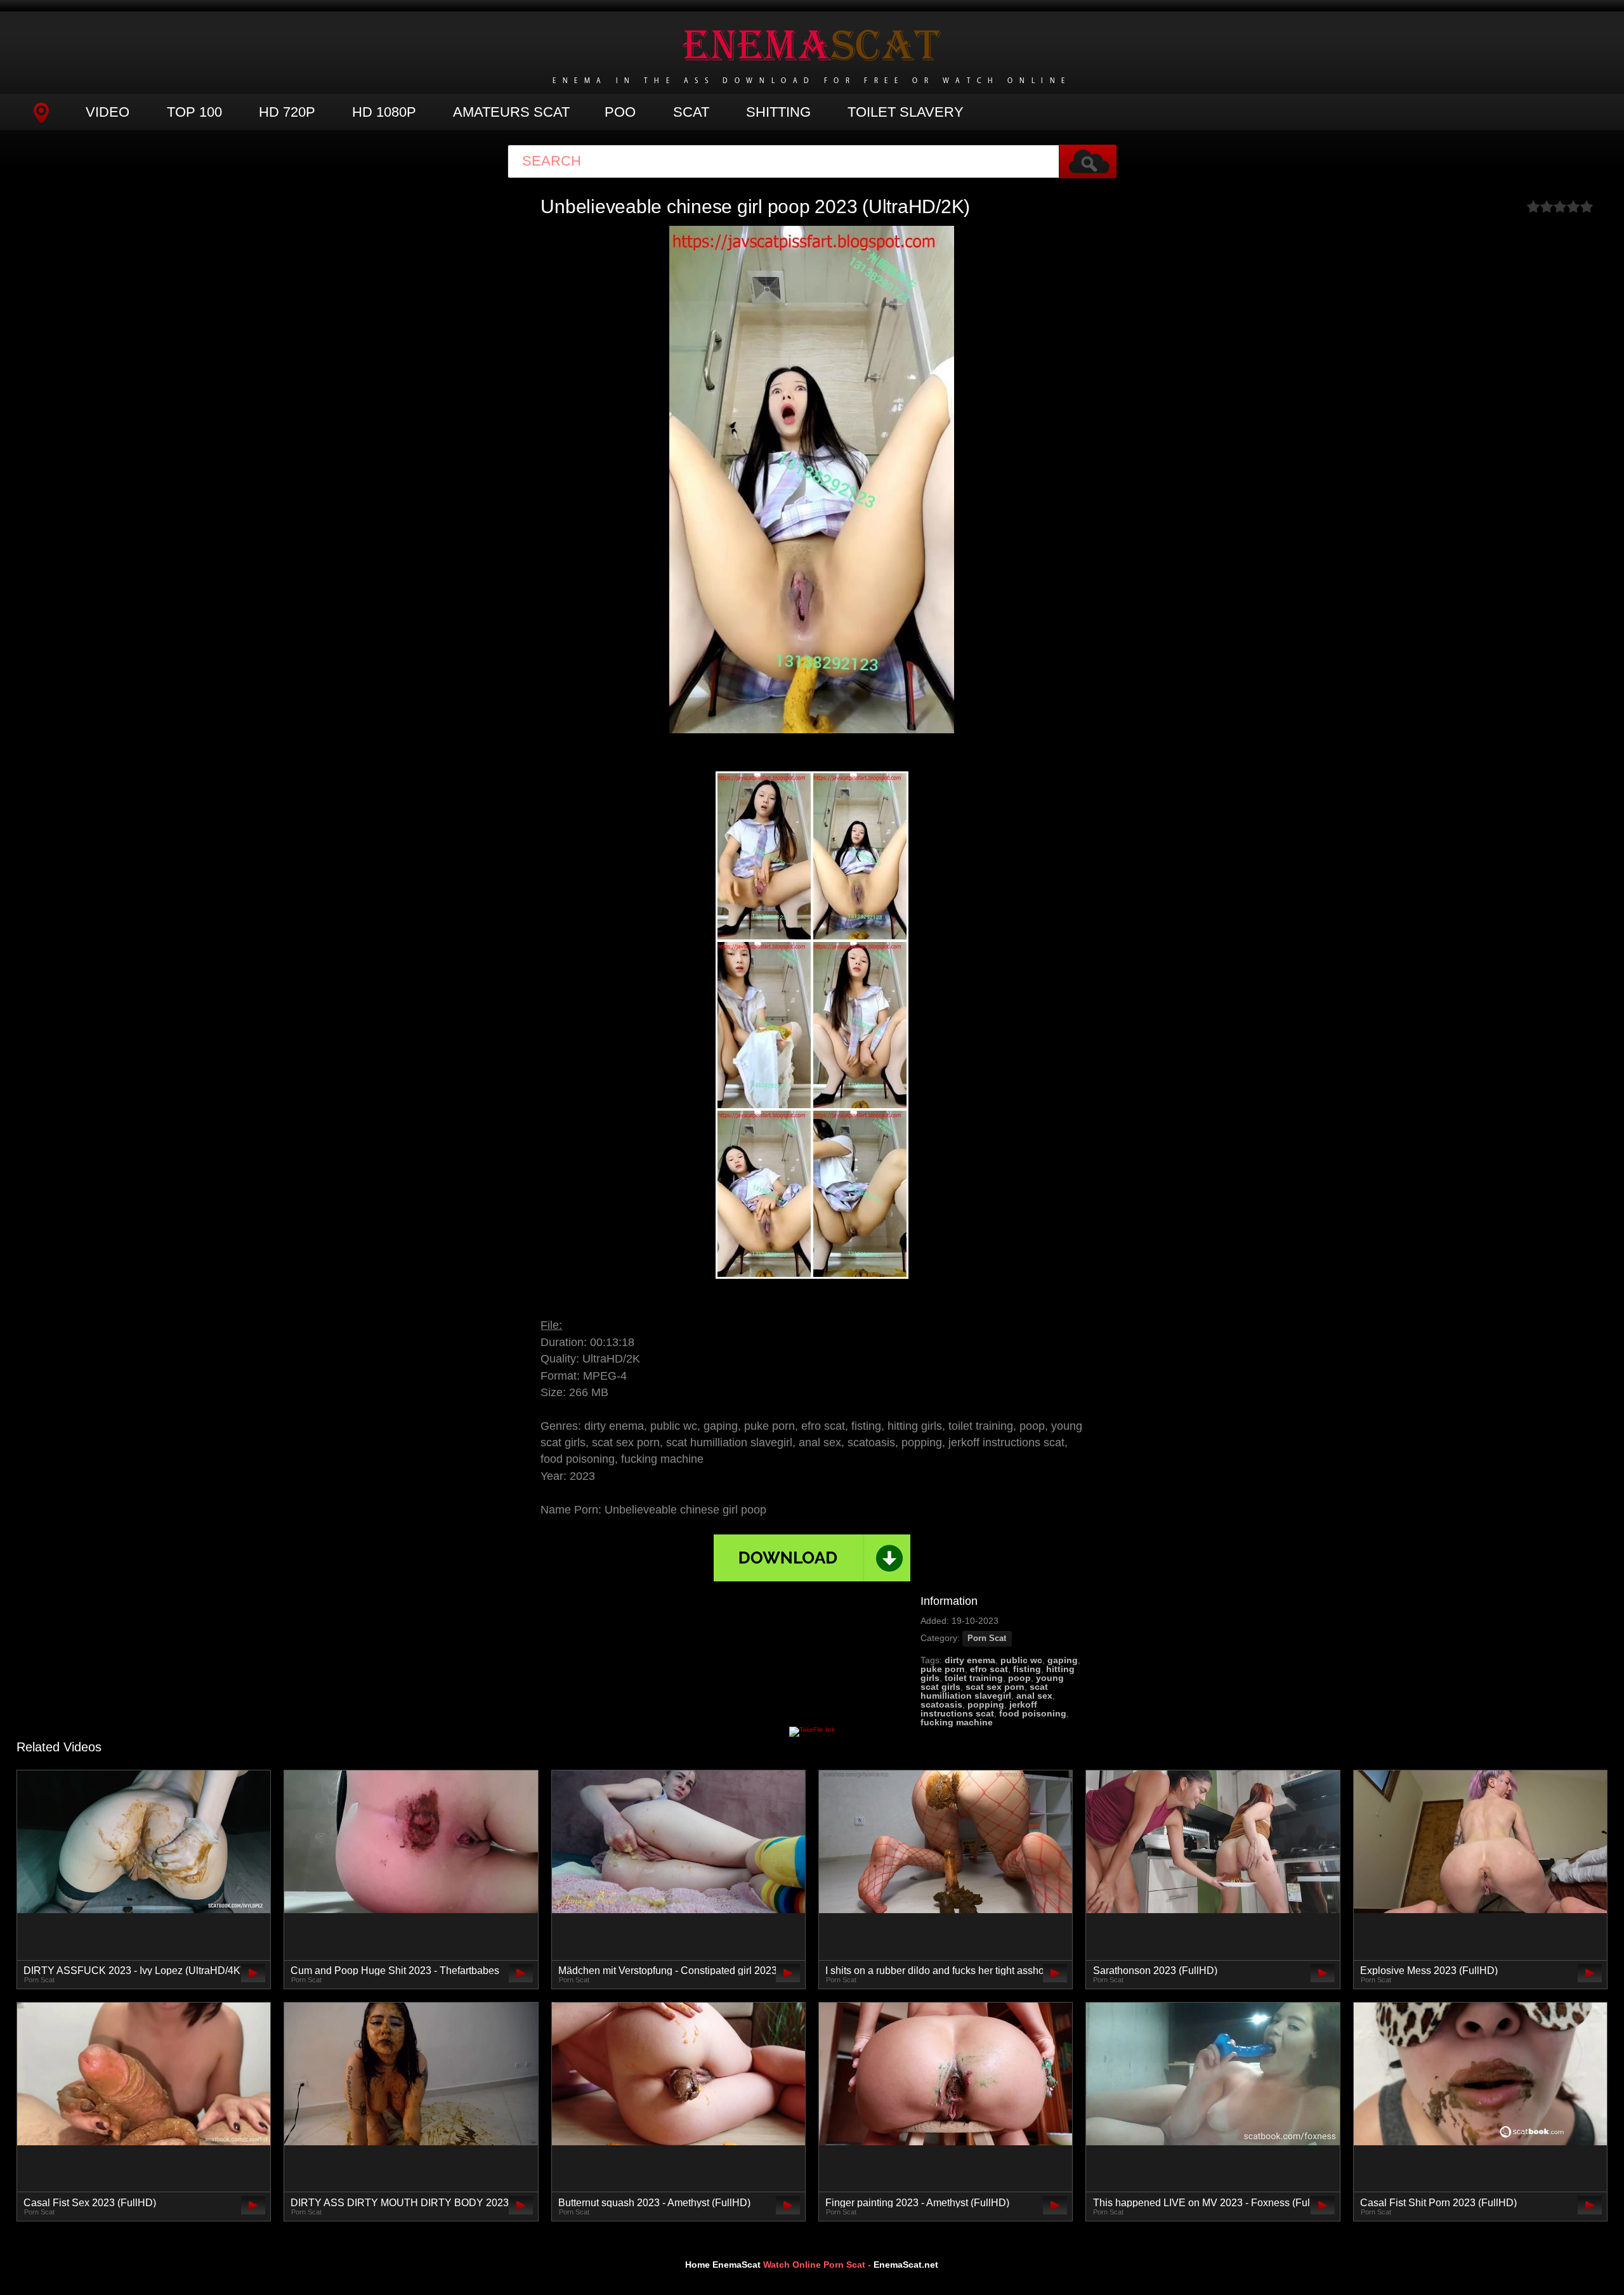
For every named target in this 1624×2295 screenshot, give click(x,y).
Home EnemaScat (723, 2265)
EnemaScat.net (906, 2265)
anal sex (1034, 1696)
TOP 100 (194, 112)
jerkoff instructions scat (979, 1709)
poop (1019, 1678)
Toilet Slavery (906, 112)
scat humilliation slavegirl (984, 1691)
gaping (1063, 1660)
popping (986, 1704)
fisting (1027, 1669)
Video (108, 112)
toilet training (974, 1678)
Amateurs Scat (511, 112)
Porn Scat (987, 1638)
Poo (620, 112)
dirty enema (970, 1660)
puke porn (943, 1669)
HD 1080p (384, 112)
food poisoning (1033, 1713)
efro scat (989, 1669)
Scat (691, 112)
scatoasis (941, 1704)
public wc (1021, 1660)
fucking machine (957, 1722)
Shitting (778, 112)
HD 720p (287, 112)
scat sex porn (995, 1687)
